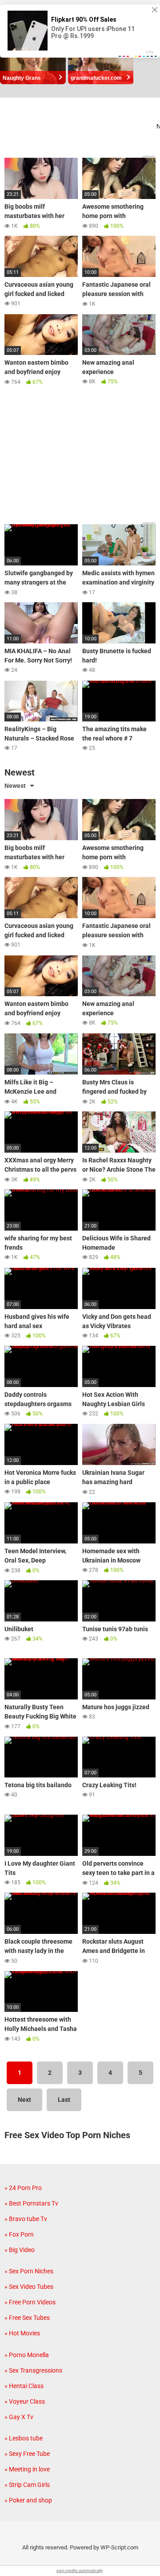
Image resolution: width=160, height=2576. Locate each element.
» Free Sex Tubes (27, 2318)
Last (64, 2100)
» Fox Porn (19, 2234)
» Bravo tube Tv (26, 2219)
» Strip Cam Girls (27, 2485)
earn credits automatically (80, 2571)
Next (24, 2100)
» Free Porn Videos (30, 2302)
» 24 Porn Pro (23, 2188)
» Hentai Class (24, 2386)
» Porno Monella (27, 2355)
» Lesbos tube (24, 2438)
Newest (15, 786)
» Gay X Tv (19, 2417)
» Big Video (20, 2250)
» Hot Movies (22, 2333)
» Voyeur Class (25, 2401)
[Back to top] (144, 2558)
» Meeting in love (27, 2469)
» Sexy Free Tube (27, 2454)
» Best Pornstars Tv (31, 2203)
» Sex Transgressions (33, 2370)
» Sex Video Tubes (29, 2287)
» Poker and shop (28, 2500)
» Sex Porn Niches (29, 2271)
